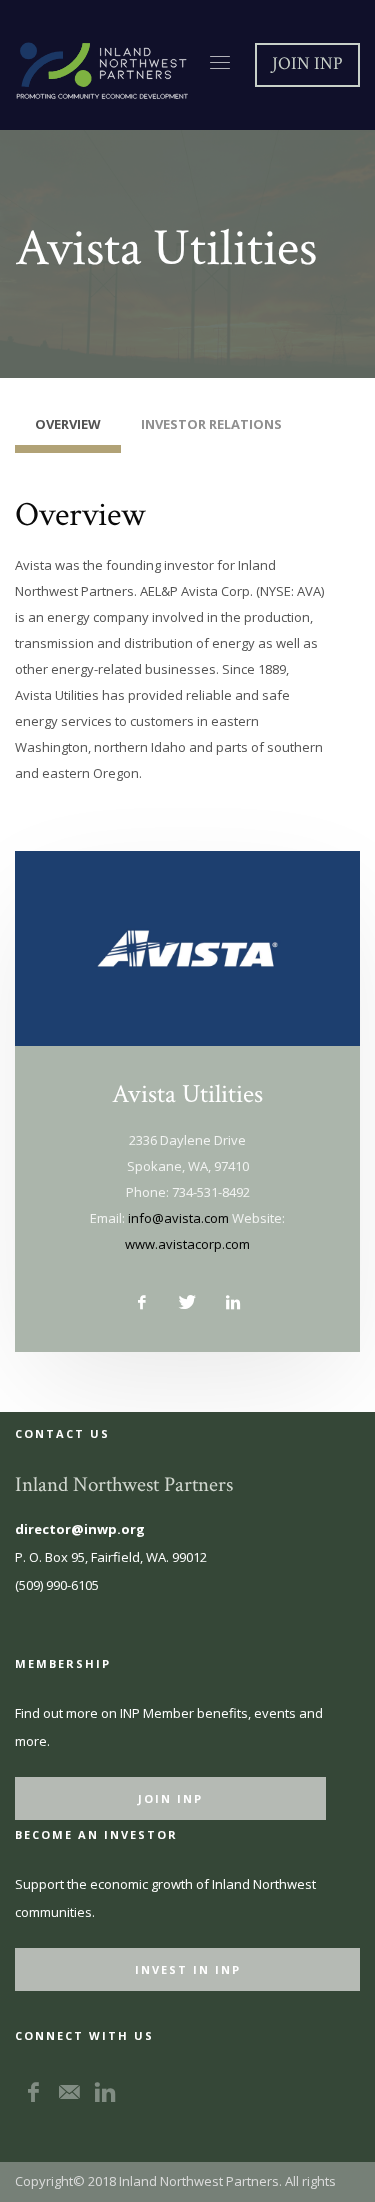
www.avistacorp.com (187, 1244)
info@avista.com (178, 1218)
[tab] (68, 429)
